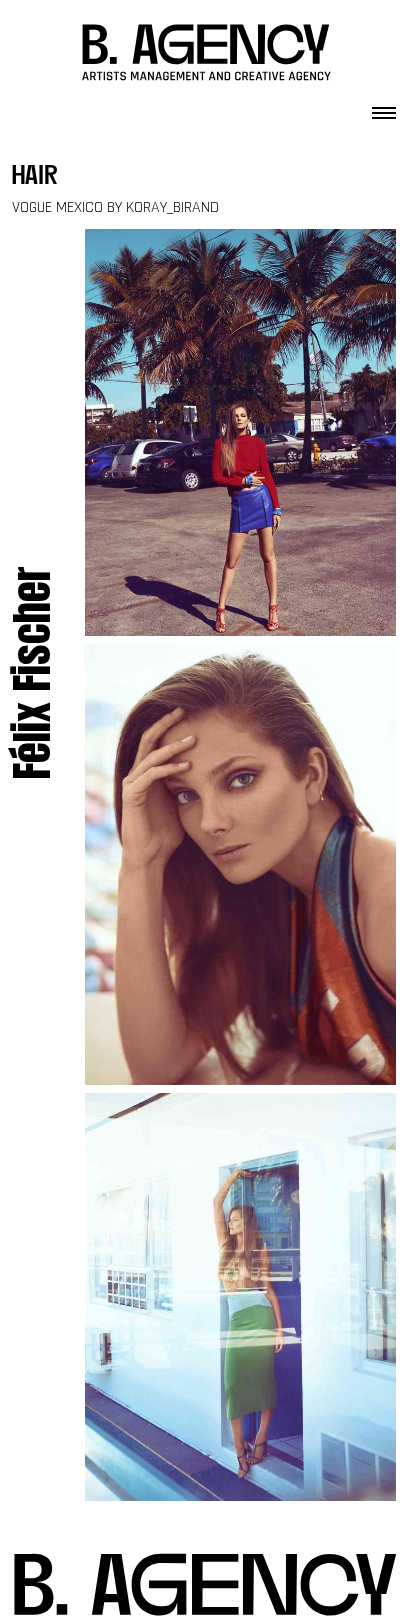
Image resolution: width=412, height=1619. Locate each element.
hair (35, 177)
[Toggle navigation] (384, 107)
